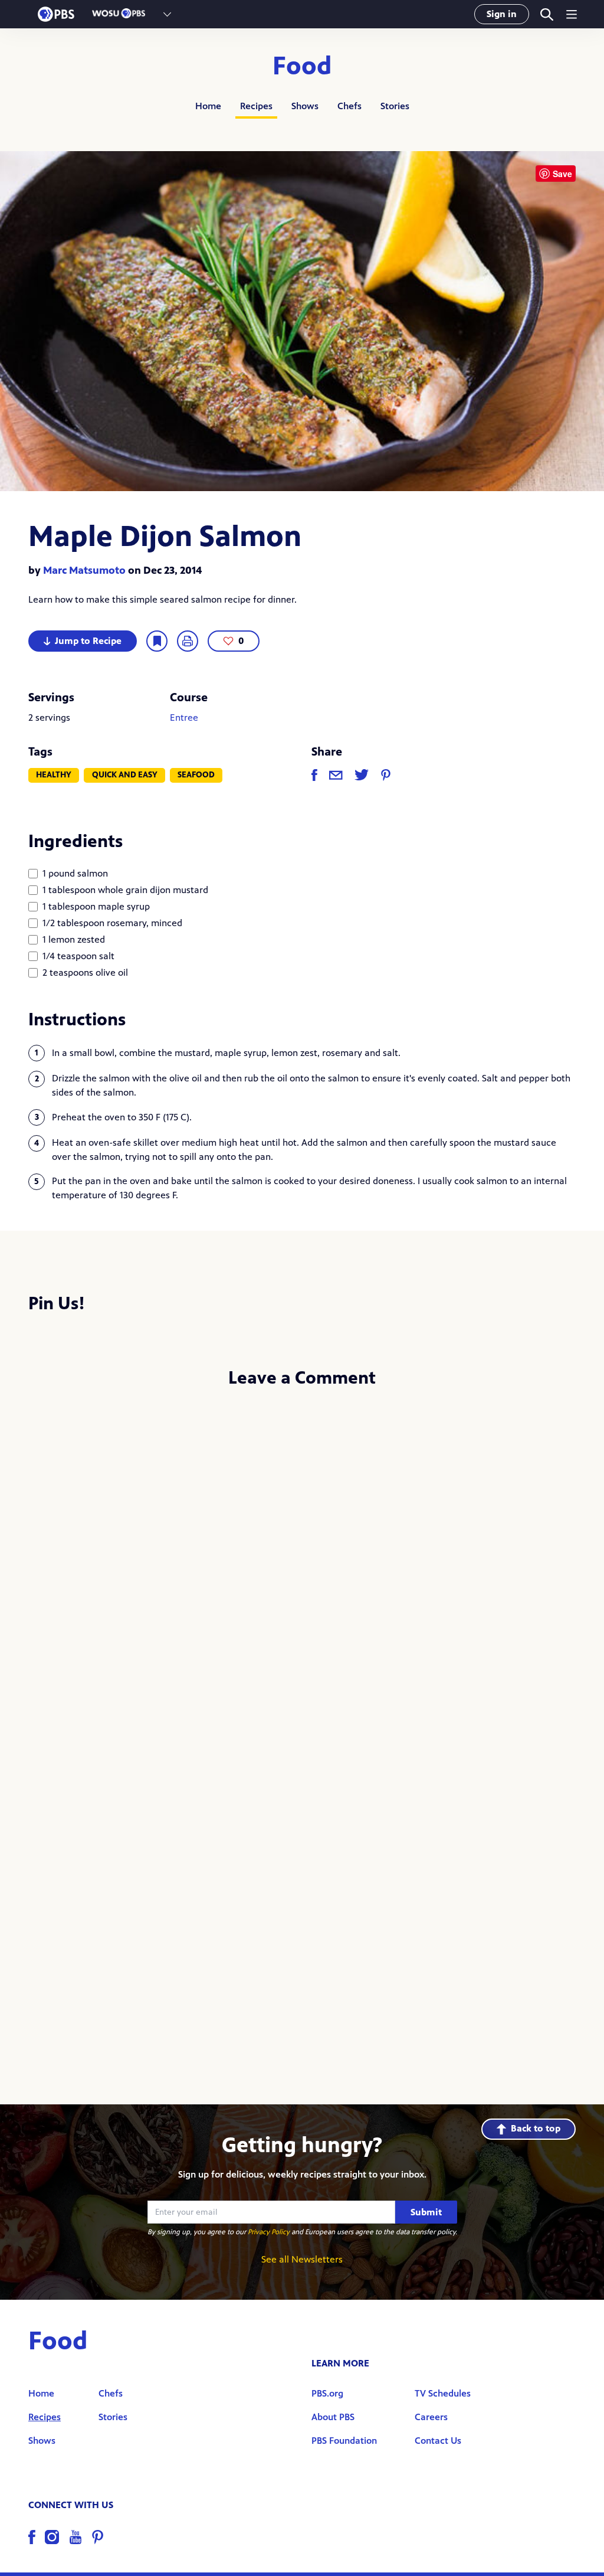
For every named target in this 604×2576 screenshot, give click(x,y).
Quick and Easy (125, 775)
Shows (305, 106)
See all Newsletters (302, 2259)
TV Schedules (443, 2393)
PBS (56, 14)
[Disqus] (302, 1555)
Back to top (536, 2128)
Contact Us (438, 2441)
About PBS (333, 2417)
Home (208, 106)
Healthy (54, 775)
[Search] (546, 14)
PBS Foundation (344, 2441)
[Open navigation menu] (572, 14)
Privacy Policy (269, 2232)
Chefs (349, 106)
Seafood (196, 775)
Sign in (502, 14)
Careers (431, 2417)
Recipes (256, 106)
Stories (395, 106)
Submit (426, 2212)
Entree (184, 717)
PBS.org (327, 2393)
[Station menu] (167, 14)
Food (302, 66)
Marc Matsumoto (84, 570)
